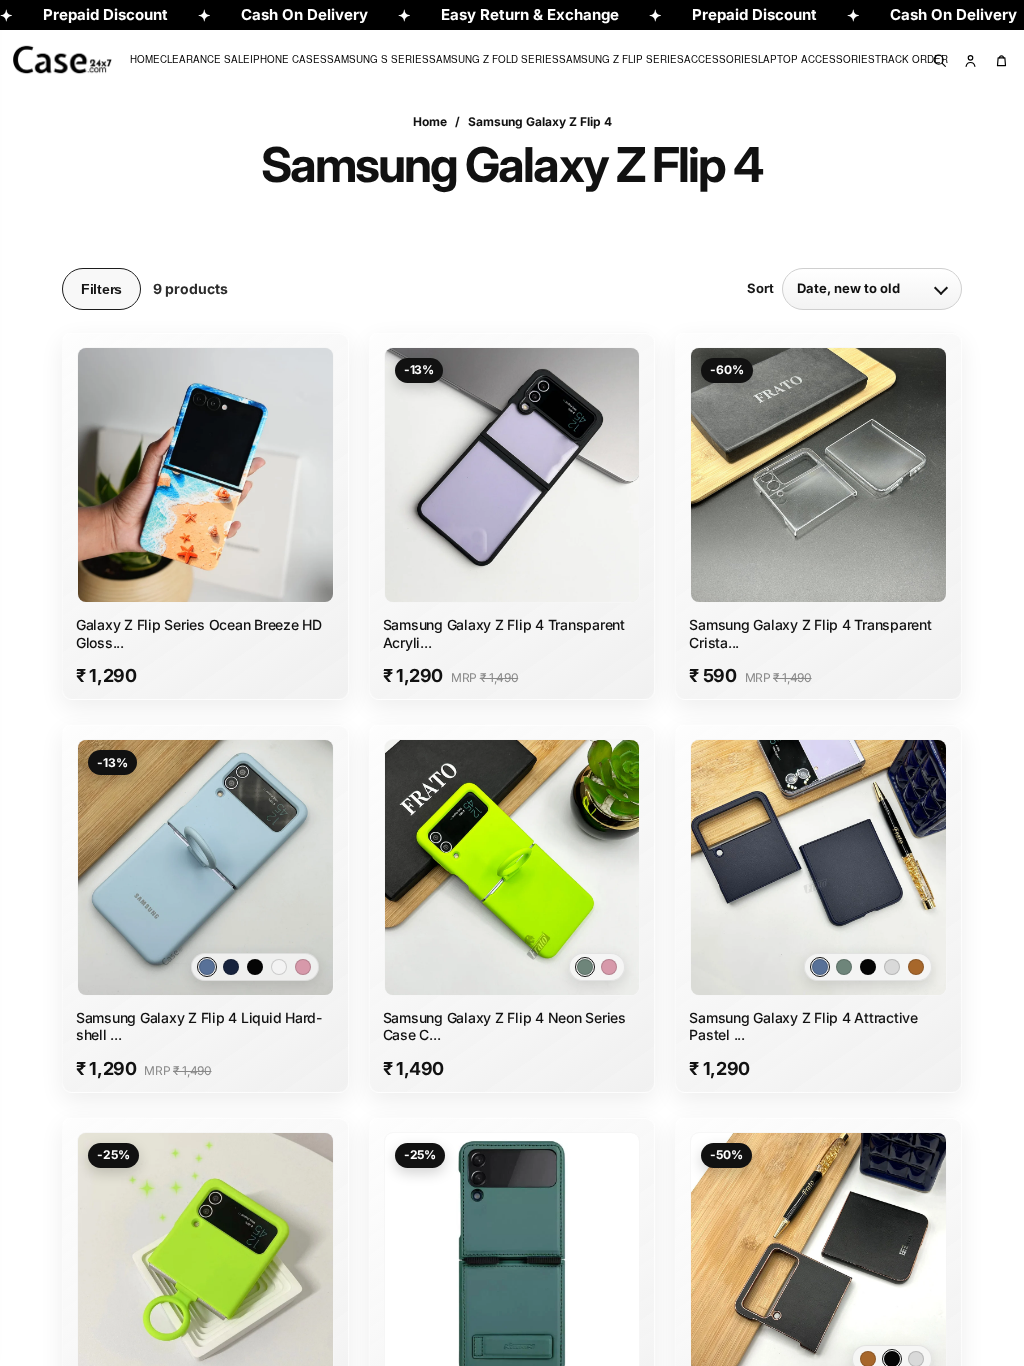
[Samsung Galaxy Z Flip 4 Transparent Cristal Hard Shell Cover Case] (818, 475)
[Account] (970, 60)
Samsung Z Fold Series (494, 59)
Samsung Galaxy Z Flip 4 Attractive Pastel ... (803, 1026)
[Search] (939, 60)
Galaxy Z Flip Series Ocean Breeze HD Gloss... (199, 633)
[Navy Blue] (231, 967)
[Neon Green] (585, 967)
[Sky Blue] (207, 967)
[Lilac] (892, 967)
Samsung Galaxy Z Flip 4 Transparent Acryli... (504, 633)
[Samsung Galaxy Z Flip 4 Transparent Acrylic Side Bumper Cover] (512, 475)
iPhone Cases (288, 59)
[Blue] (820, 967)
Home (145, 59)
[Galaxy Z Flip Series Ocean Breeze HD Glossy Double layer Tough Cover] (205, 475)
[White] (279, 967)
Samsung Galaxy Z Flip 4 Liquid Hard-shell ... (199, 1026)
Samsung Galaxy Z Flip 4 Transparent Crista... (810, 633)
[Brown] (916, 967)
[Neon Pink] (303, 967)
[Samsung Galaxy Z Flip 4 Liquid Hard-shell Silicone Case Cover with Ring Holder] (205, 867)
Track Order (911, 59)
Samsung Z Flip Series (621, 59)
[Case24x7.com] (80, 60)
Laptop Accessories (816, 59)
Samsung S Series (378, 59)
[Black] (255, 967)
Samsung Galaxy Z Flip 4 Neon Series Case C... (504, 1026)
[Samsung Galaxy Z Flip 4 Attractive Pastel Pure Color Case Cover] (818, 867)
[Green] (844, 967)
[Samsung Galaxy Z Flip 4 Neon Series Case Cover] (512, 867)
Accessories (721, 59)
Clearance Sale (205, 59)
